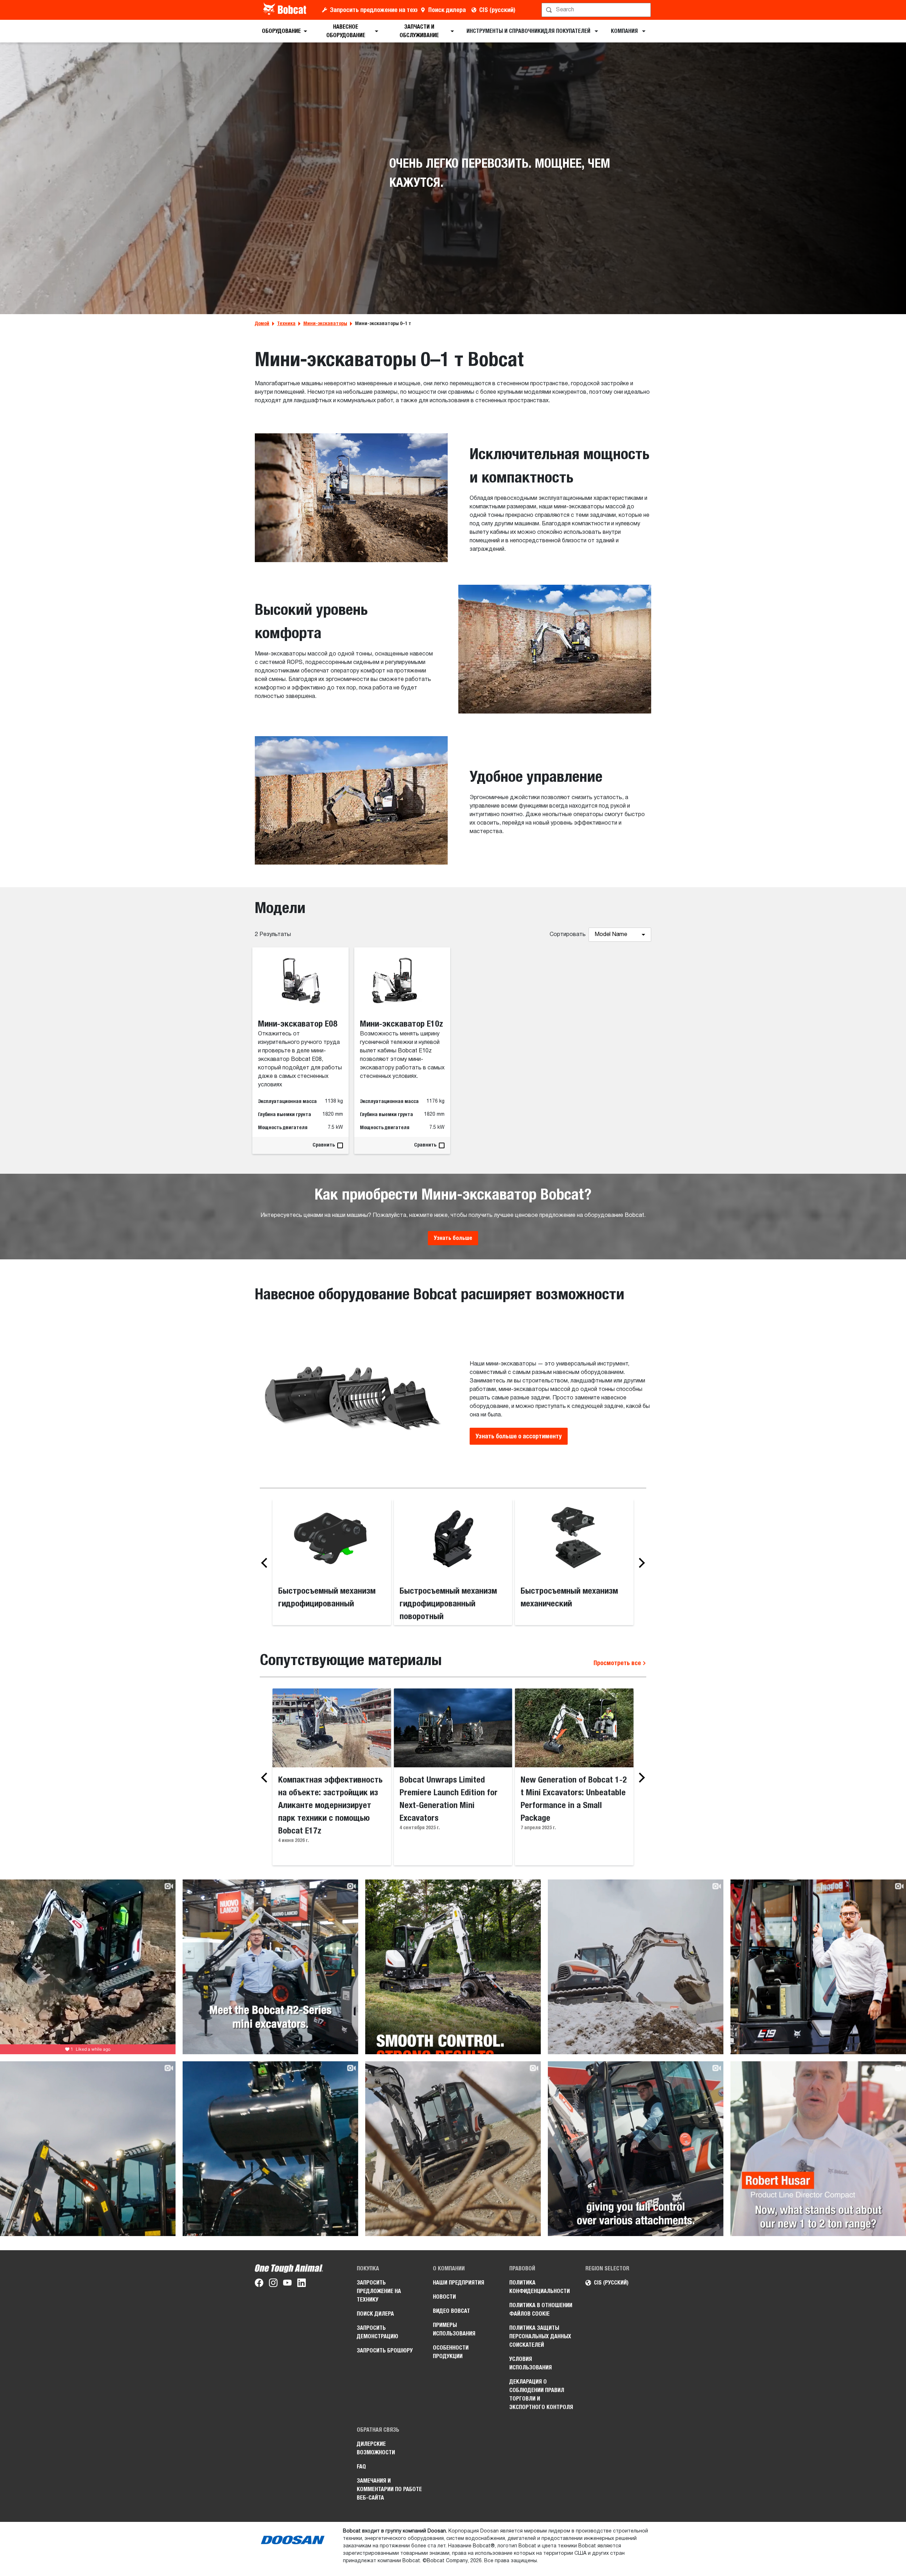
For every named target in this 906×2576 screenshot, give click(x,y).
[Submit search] (645, 10)
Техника (286, 323)
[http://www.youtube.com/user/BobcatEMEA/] (287, 2284)
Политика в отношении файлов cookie (541, 2309)
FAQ (361, 2467)
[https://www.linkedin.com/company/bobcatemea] (302, 2284)
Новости (444, 2297)
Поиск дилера (447, 10)
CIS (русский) (497, 10)
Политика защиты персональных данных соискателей (540, 2336)
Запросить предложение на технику (374, 10)
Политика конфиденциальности (540, 2287)
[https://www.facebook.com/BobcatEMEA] (259, 2284)
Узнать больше (453, 1238)
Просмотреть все (618, 1663)
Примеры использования (454, 2329)
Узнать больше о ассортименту (519, 1436)
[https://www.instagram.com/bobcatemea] (273, 2284)
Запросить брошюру (385, 2350)
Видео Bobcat (451, 2311)
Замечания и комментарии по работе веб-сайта (389, 2489)
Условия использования (531, 2363)
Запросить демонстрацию (377, 2332)
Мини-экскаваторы (325, 323)
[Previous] (266, 1563)
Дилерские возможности (376, 2448)
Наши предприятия (458, 2283)
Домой (262, 323)
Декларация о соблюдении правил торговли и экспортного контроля (541, 2394)
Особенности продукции (451, 2352)
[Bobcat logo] (285, 10)
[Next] (640, 1563)
